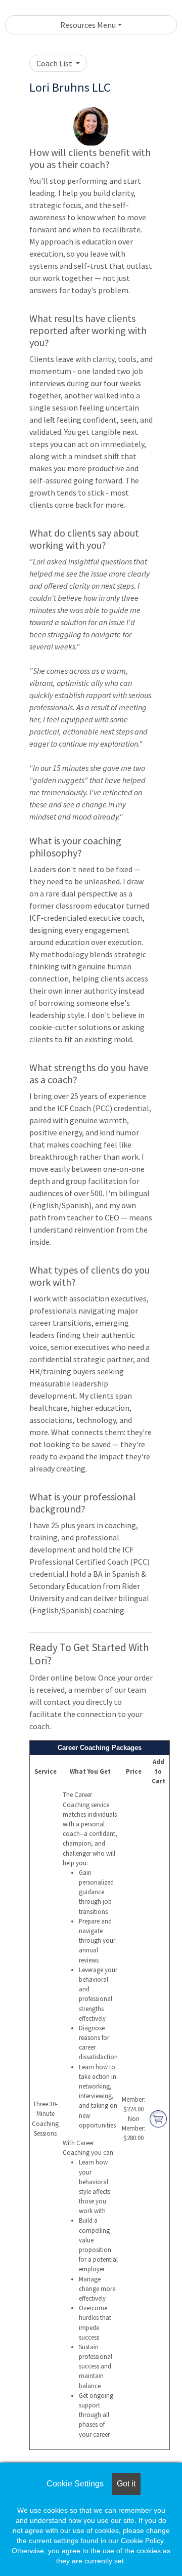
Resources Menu (88, 25)
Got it (126, 2484)
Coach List (55, 63)
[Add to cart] (158, 2118)
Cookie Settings (75, 2484)
